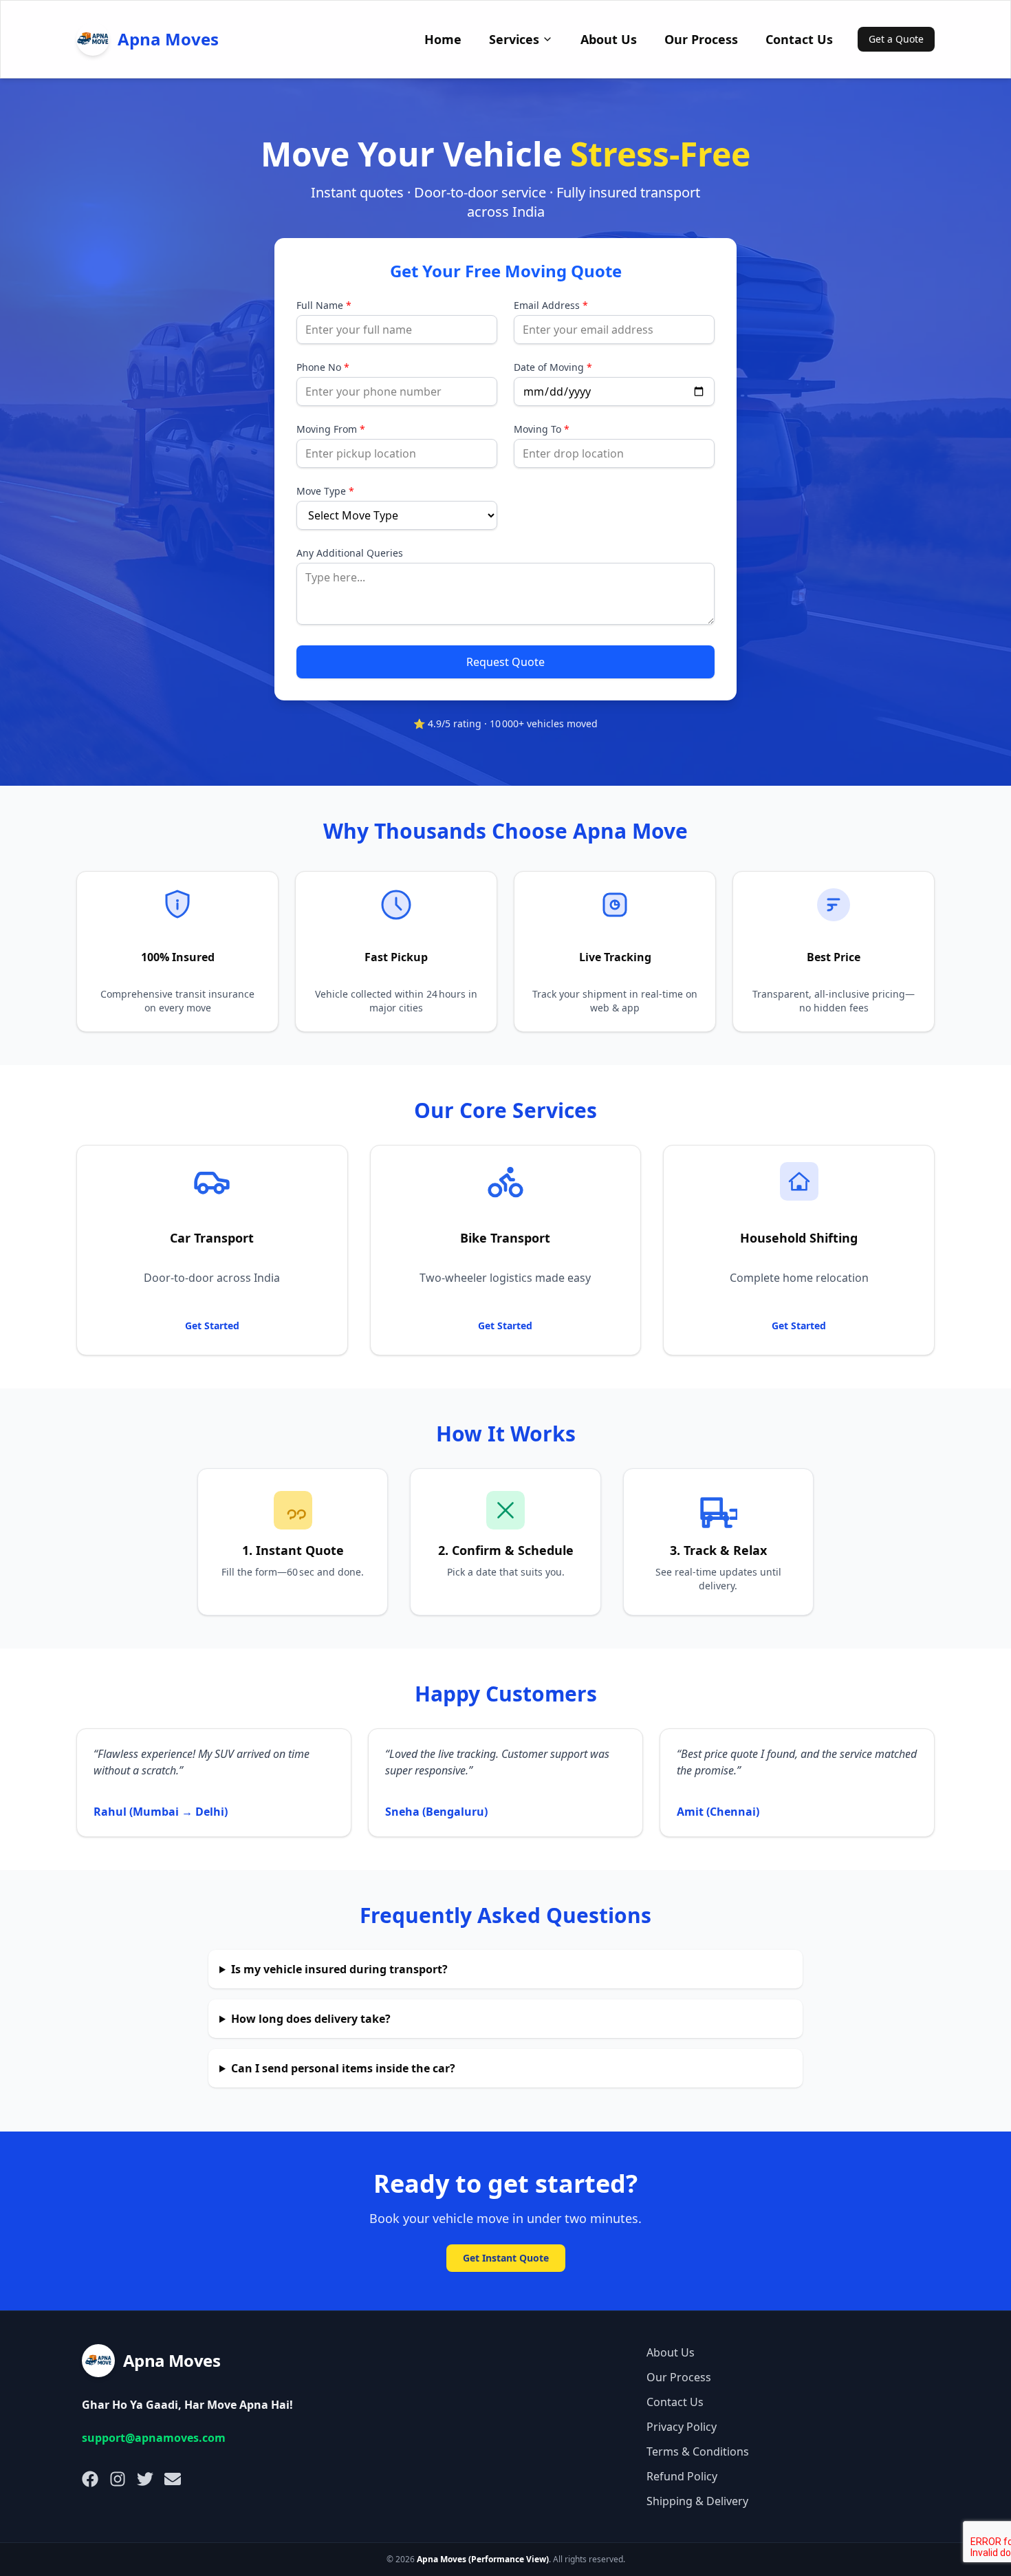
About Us (609, 39)
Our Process (701, 39)
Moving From (331, 429)
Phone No (323, 367)
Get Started (212, 1325)
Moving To (542, 429)
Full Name (324, 305)
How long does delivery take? (311, 2019)
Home (443, 39)
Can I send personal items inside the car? (343, 2068)
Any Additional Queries (350, 553)
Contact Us (799, 39)
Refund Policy (682, 2476)
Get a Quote (896, 39)
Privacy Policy (682, 2427)
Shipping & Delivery (697, 2501)
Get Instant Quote (506, 2258)
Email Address (551, 305)
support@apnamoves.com (154, 2438)
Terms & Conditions (698, 2451)
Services (514, 39)
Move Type (325, 491)
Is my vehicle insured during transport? (339, 1969)
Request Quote (505, 662)
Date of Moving (553, 367)
